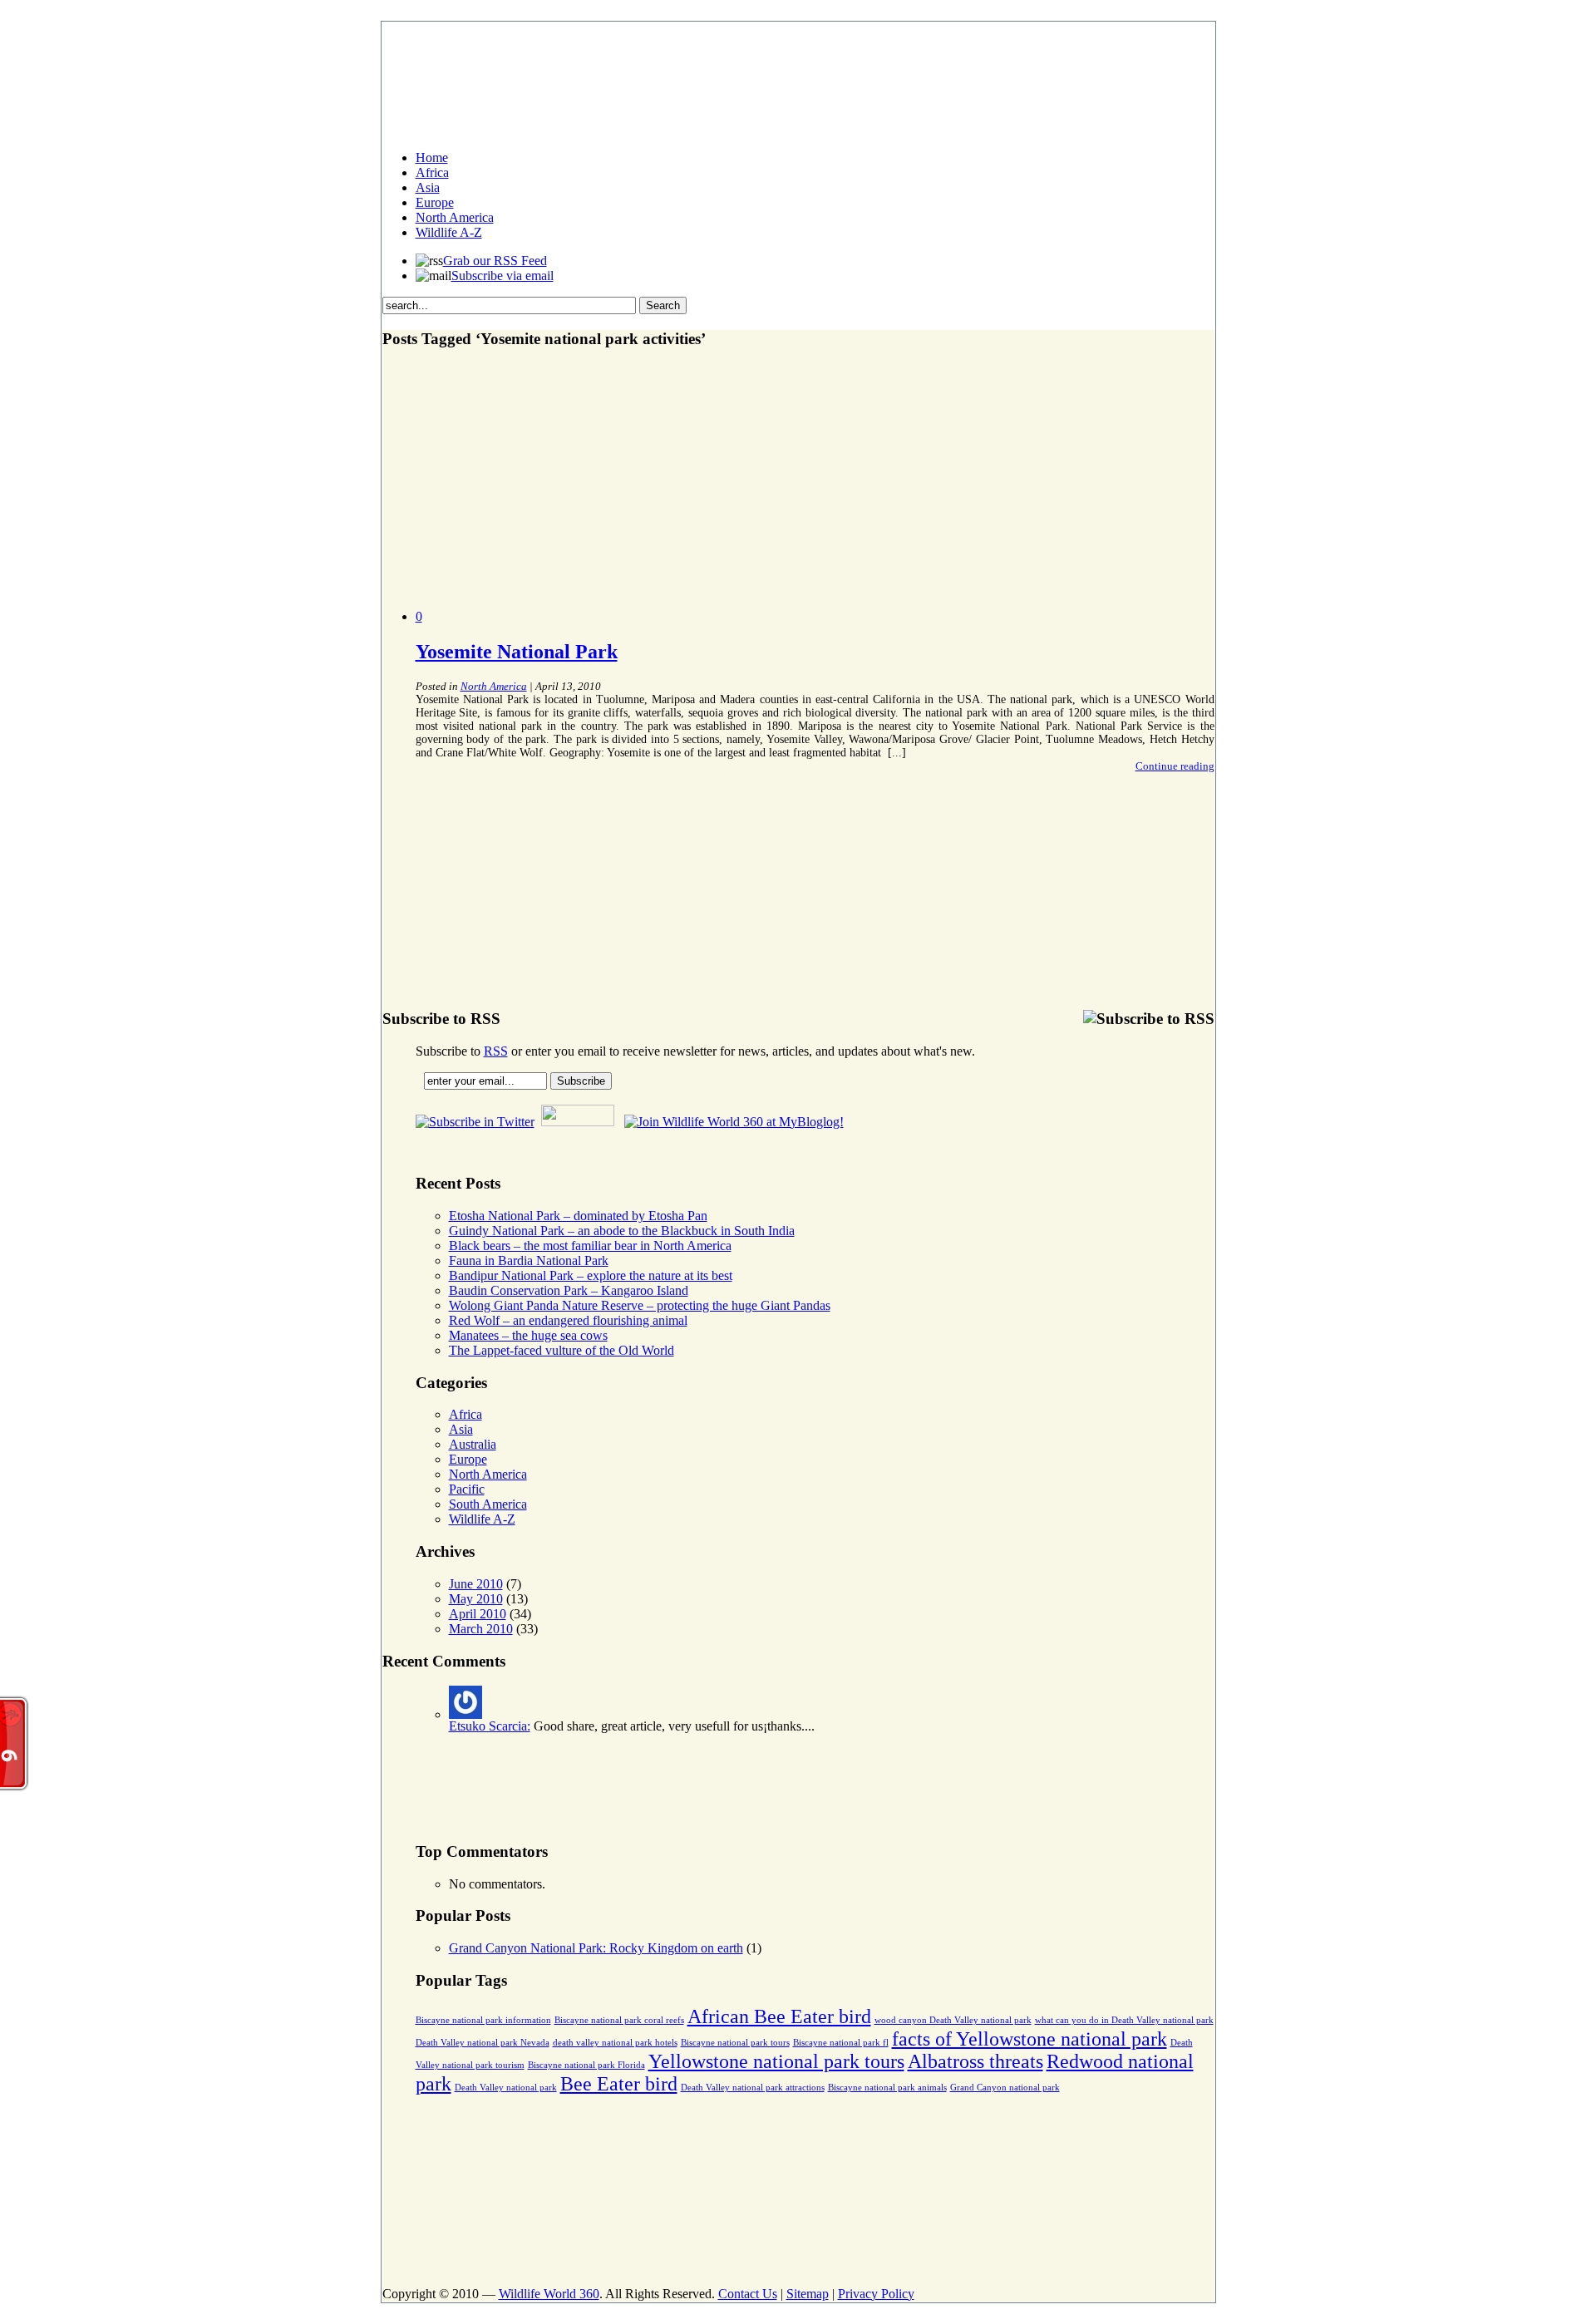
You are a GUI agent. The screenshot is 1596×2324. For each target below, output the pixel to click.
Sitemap (808, 2294)
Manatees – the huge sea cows (528, 1335)
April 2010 (478, 1614)
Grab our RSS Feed (495, 261)
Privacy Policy (876, 2294)
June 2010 (476, 1584)
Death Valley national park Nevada (483, 2043)
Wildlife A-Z (449, 232)
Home (432, 158)
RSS (496, 1051)
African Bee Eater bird (779, 2016)
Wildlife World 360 (549, 2294)
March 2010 (481, 1629)
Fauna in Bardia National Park (529, 1260)
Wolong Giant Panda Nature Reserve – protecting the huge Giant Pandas (640, 1305)
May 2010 (476, 1599)
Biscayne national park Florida (586, 2065)
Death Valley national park (506, 2088)
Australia (473, 1444)
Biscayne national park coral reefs (619, 2020)
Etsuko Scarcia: (490, 1726)
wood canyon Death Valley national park (953, 2020)
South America (488, 1504)
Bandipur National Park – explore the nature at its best (591, 1275)
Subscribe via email (502, 276)
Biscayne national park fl (841, 2043)
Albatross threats (975, 2061)
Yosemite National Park (517, 652)
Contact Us (748, 2294)
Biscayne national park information (483, 2020)
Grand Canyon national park (1005, 2088)
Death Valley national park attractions (753, 2088)
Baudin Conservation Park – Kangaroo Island (569, 1290)
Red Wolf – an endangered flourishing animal (568, 1320)
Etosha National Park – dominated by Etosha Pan (578, 1216)
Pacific (467, 1489)
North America (455, 217)
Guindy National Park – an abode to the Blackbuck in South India (622, 1231)
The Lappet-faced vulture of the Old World (562, 1350)
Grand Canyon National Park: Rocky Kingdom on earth (596, 1948)
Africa (432, 172)
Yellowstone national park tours (776, 2061)
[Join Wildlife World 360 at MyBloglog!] (734, 1122)
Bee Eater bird (619, 2084)
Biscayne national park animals (887, 2088)
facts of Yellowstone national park (1030, 2039)
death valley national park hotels (615, 2043)
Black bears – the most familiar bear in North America (590, 1246)
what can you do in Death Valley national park (1124, 2020)
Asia (428, 187)
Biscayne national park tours (735, 2043)
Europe (435, 202)
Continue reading (1175, 766)
